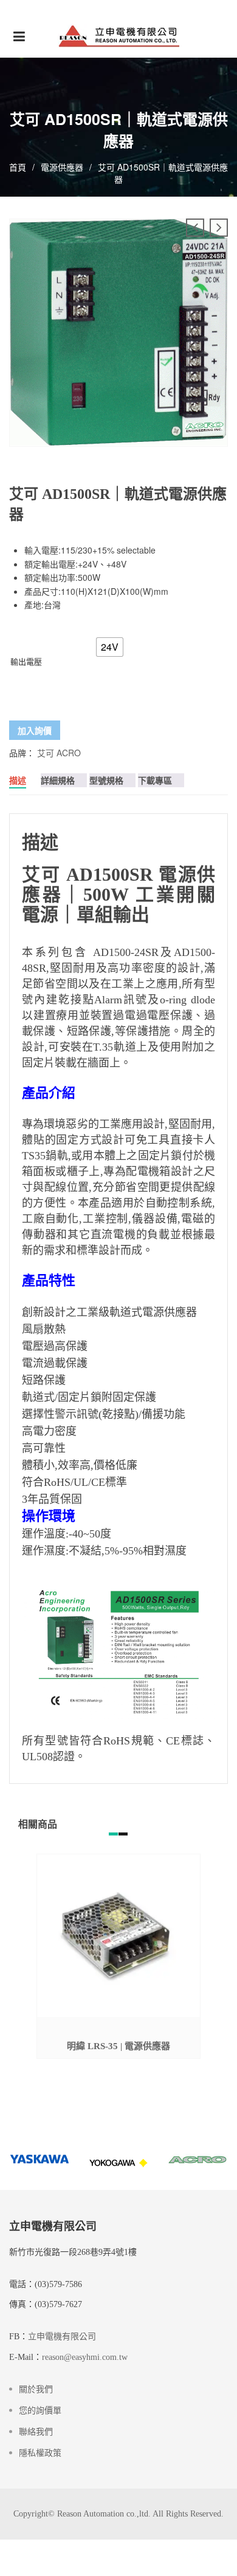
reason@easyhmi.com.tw (85, 2357)
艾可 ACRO (59, 753)
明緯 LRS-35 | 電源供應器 (118, 2046)
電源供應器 (62, 167)
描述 (18, 780)
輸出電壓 (26, 661)
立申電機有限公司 (62, 2337)
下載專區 (155, 780)
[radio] (110, 647)
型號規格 (106, 780)
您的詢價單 (40, 2411)
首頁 (18, 167)
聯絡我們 (36, 2432)
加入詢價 (35, 730)
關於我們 (36, 2389)
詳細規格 (58, 780)
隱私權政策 (40, 2453)
